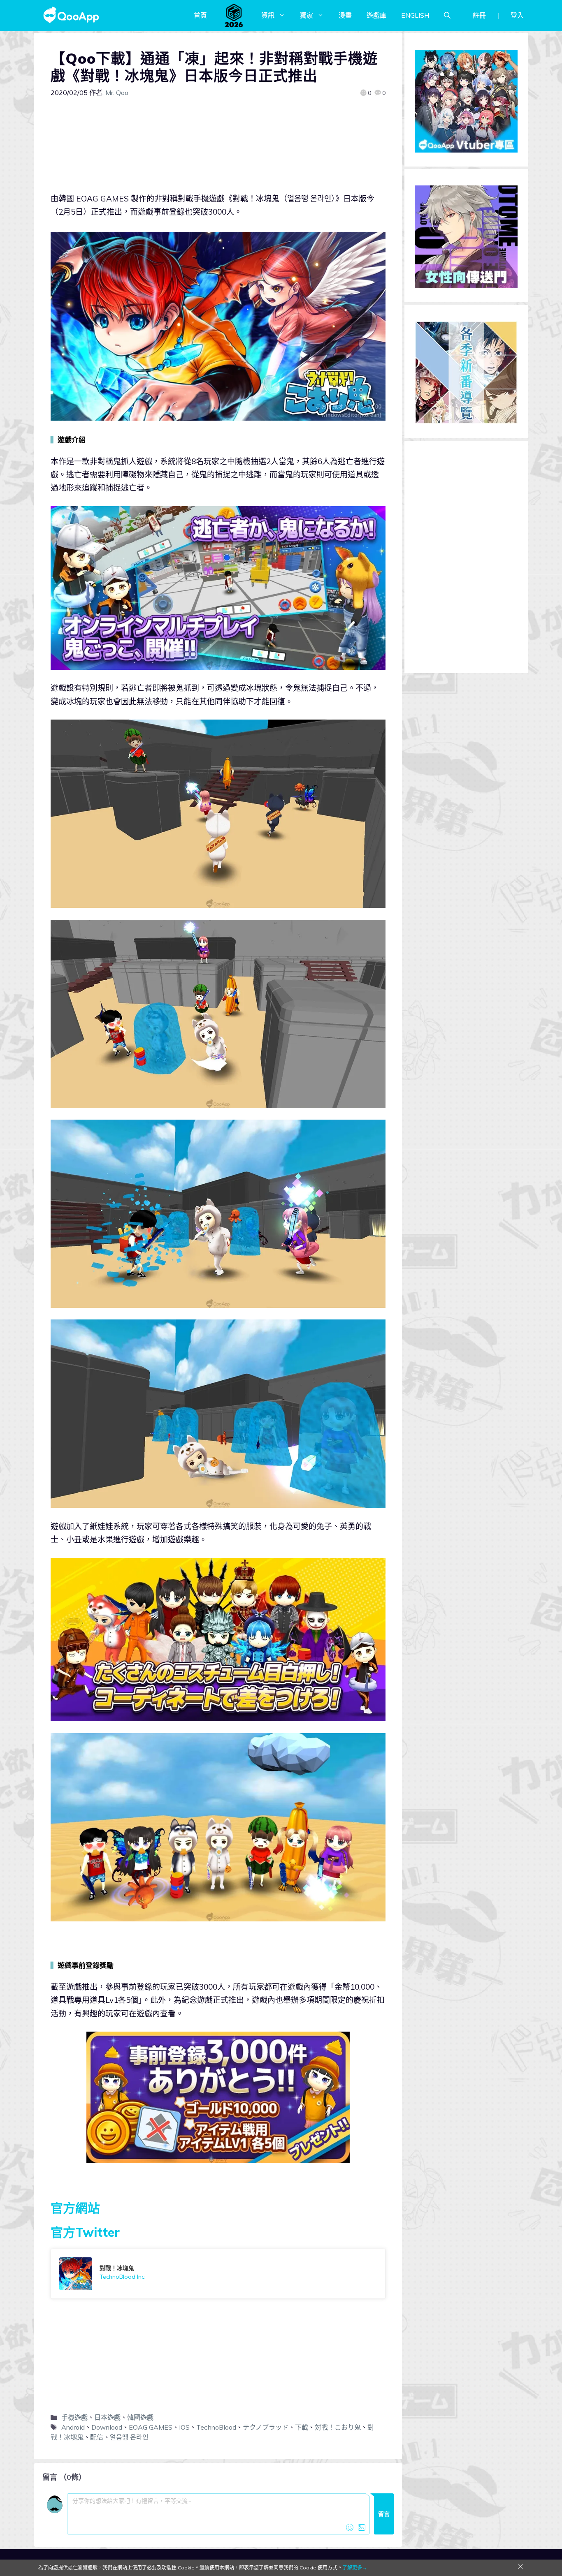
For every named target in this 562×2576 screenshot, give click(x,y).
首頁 (200, 15)
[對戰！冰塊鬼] (218, 2274)
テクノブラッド (266, 2427)
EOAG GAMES (151, 2427)
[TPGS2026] (234, 15)
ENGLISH (415, 15)
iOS (184, 2427)
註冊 (479, 15)
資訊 (268, 15)
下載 (302, 2427)
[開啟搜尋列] (447, 15)
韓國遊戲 (140, 2417)
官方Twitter (85, 2232)
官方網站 (75, 2208)
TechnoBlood (216, 2427)
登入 (517, 15)
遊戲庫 (376, 15)
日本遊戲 (107, 2417)
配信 (97, 2437)
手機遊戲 (74, 2417)
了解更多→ (355, 2568)
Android (73, 2427)
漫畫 (345, 15)
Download (107, 2427)
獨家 (307, 15)
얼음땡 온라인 (129, 2437)
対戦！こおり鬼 (338, 2427)
